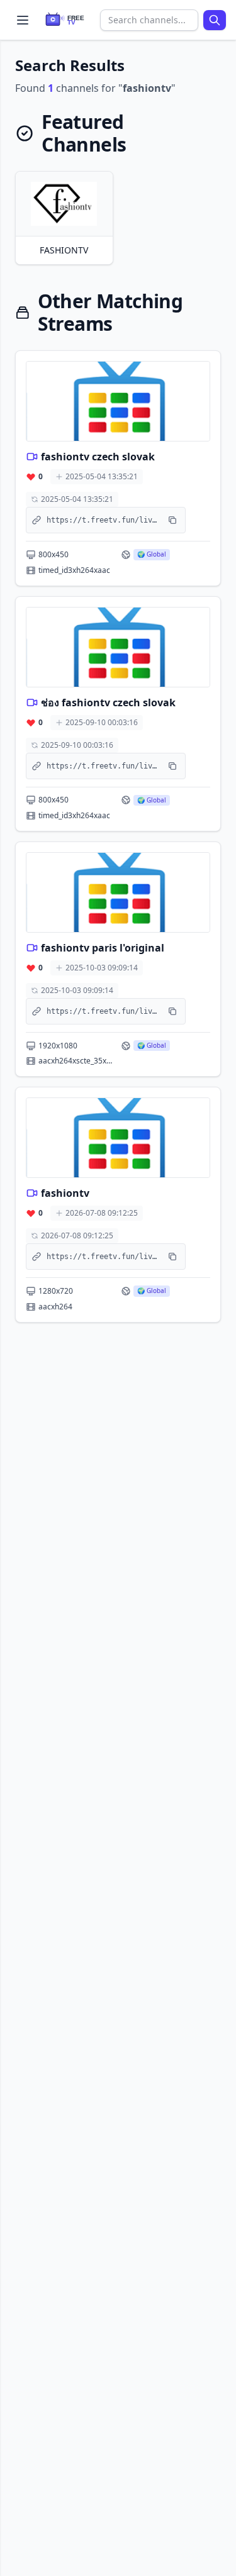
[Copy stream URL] (172, 520)
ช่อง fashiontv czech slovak (108, 702)
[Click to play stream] (118, 401)
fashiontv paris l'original (103, 948)
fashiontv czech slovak (98, 457)
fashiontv (65, 1193)
